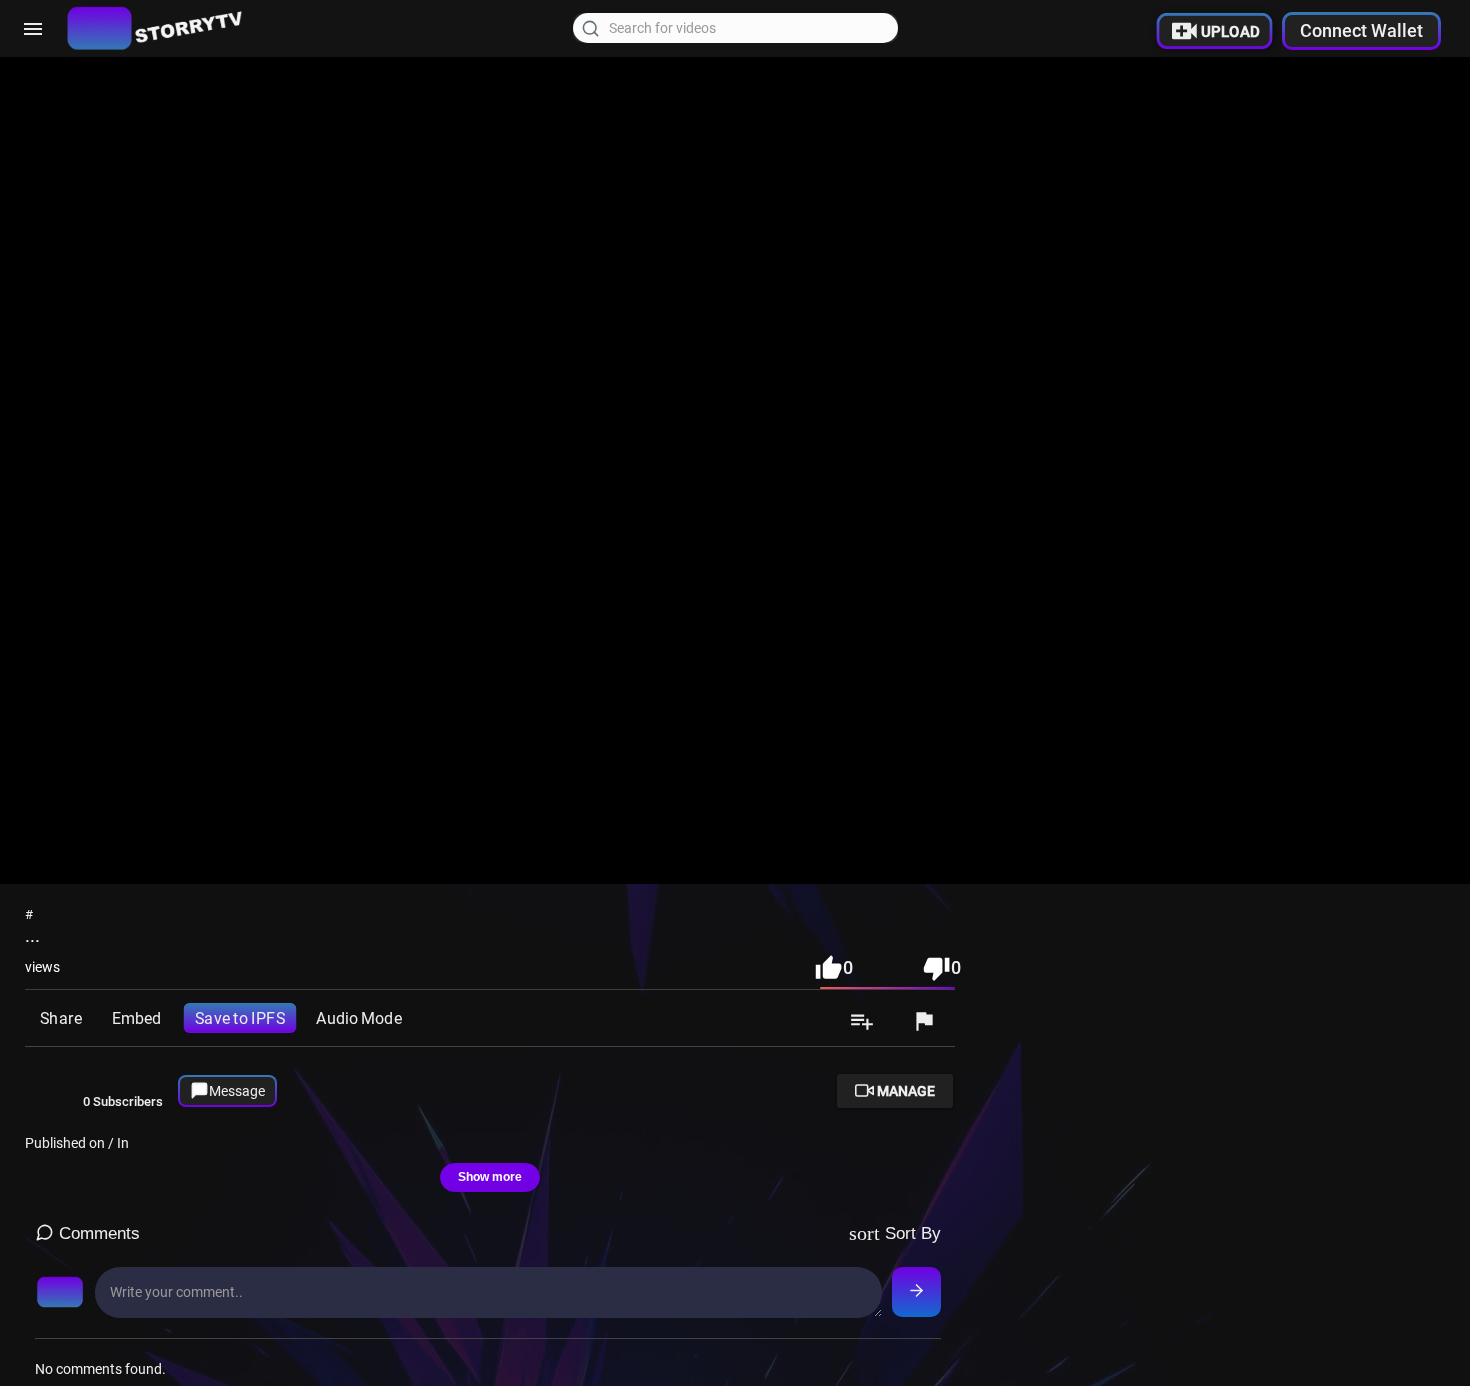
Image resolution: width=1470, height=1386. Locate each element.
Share (60, 1018)
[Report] (924, 1023)
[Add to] (862, 1023)
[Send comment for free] (916, 1292)
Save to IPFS (240, 1018)
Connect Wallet (1361, 30)
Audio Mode (358, 1018)
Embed (136, 1018)
